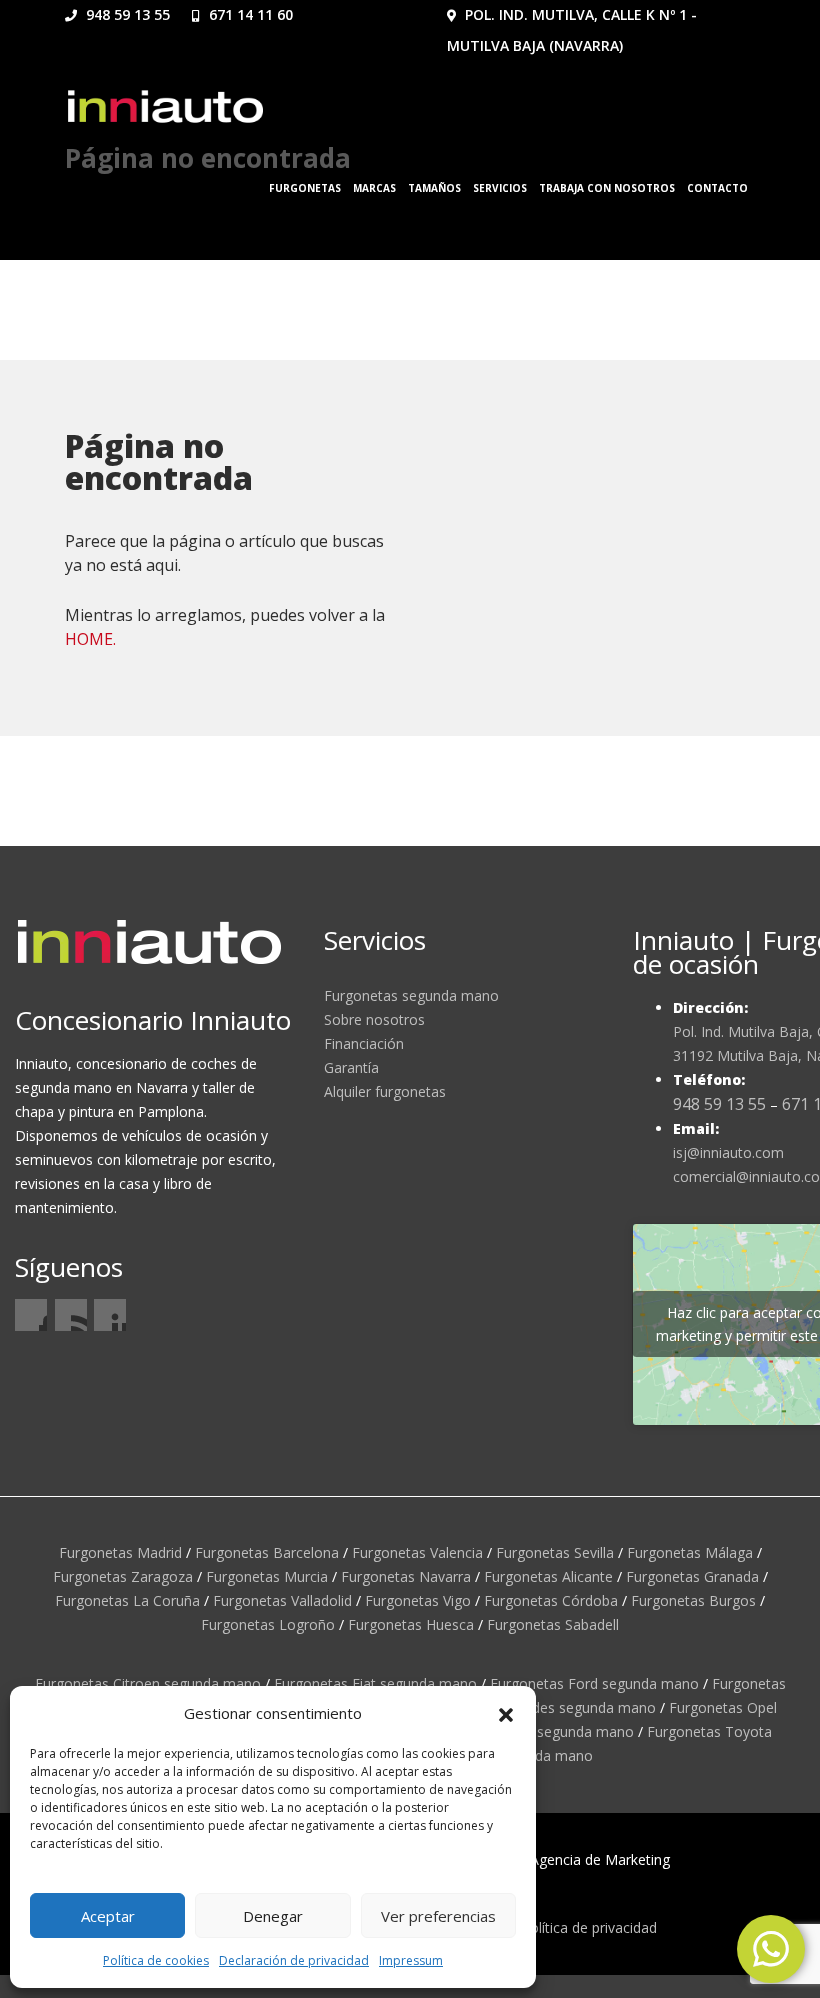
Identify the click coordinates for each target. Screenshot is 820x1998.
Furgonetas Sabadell (553, 1624)
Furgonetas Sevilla (555, 1552)
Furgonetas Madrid (120, 1552)
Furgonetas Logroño (268, 1624)
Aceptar (108, 1916)
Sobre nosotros (374, 1019)
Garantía (351, 1067)
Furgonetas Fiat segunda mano (375, 1683)
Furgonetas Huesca (411, 1624)
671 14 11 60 (249, 14)
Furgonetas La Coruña (127, 1600)
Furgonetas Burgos (693, 1600)
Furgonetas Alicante (548, 1576)
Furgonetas (305, 188)
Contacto (717, 188)
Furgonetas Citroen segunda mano (148, 1683)
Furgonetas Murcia (267, 1576)
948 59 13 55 (126, 14)
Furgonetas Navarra (406, 1576)
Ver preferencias (438, 1916)
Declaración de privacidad (294, 1960)
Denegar (273, 1916)
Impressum (411, 1960)
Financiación (364, 1043)
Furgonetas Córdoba (551, 1600)
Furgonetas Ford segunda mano (594, 1683)
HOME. (90, 639)
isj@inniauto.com (728, 1152)
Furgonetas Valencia (417, 1552)
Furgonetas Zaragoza (123, 1576)
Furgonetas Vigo (418, 1600)
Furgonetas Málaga (690, 1552)
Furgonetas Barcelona (267, 1552)
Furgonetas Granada (692, 1576)
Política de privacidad (589, 1927)
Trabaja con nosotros (607, 188)
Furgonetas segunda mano (411, 995)
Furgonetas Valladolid (282, 1600)
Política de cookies (156, 1960)
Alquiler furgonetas (385, 1091)
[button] (506, 1713)
